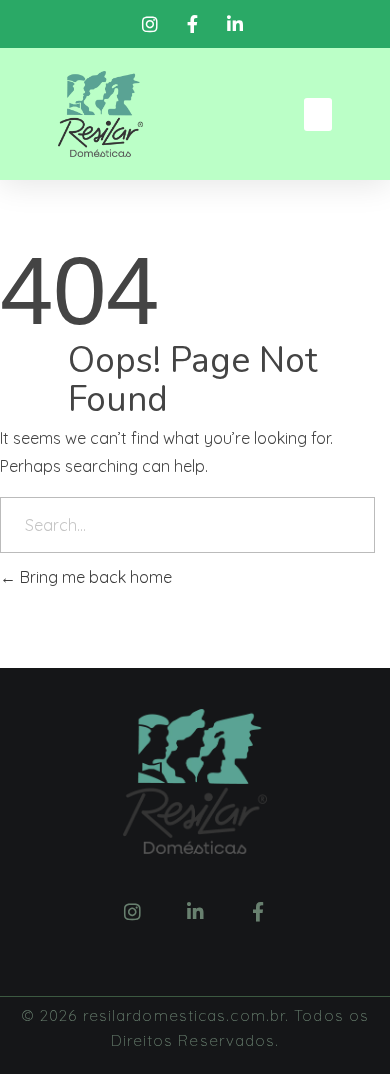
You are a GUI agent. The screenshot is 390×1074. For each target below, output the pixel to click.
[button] (318, 114)
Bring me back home (94, 577)
